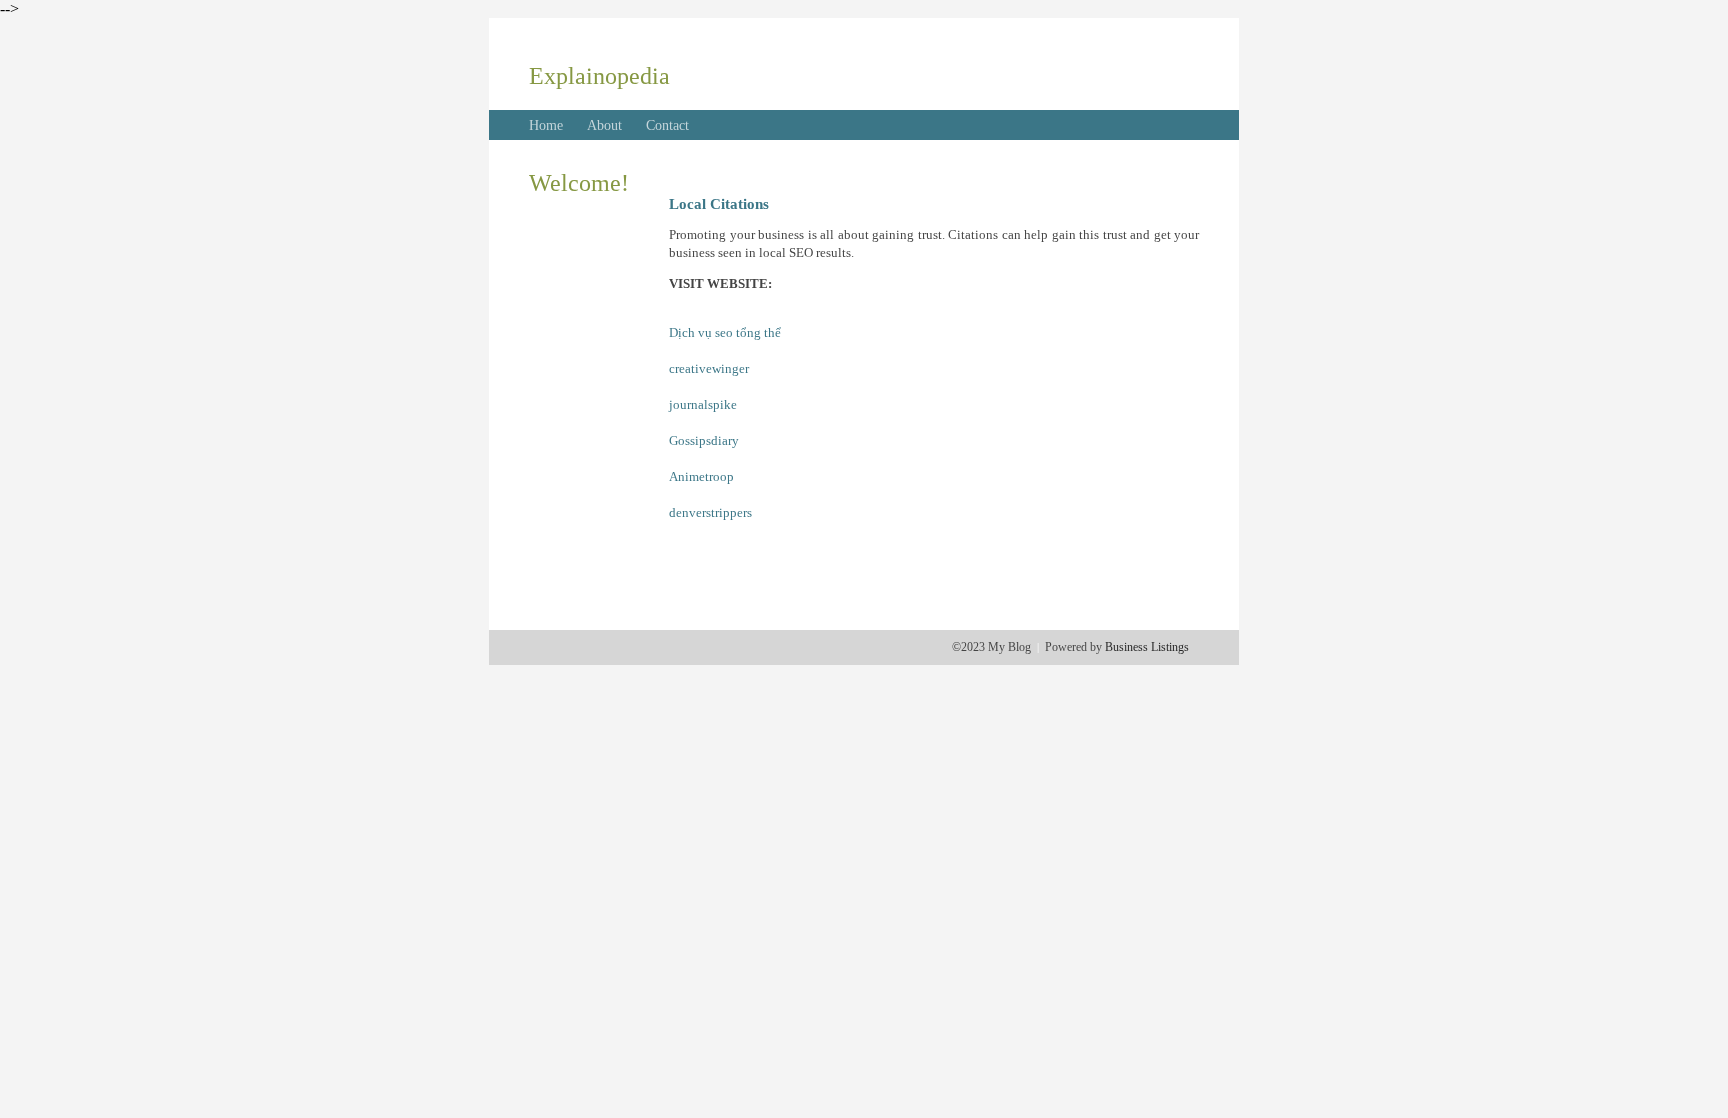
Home (546, 125)
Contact (667, 125)
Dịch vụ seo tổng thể (725, 332)
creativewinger (709, 368)
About (604, 125)
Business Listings (1147, 647)
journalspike (703, 404)
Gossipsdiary (704, 440)
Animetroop (701, 476)
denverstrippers (710, 512)
